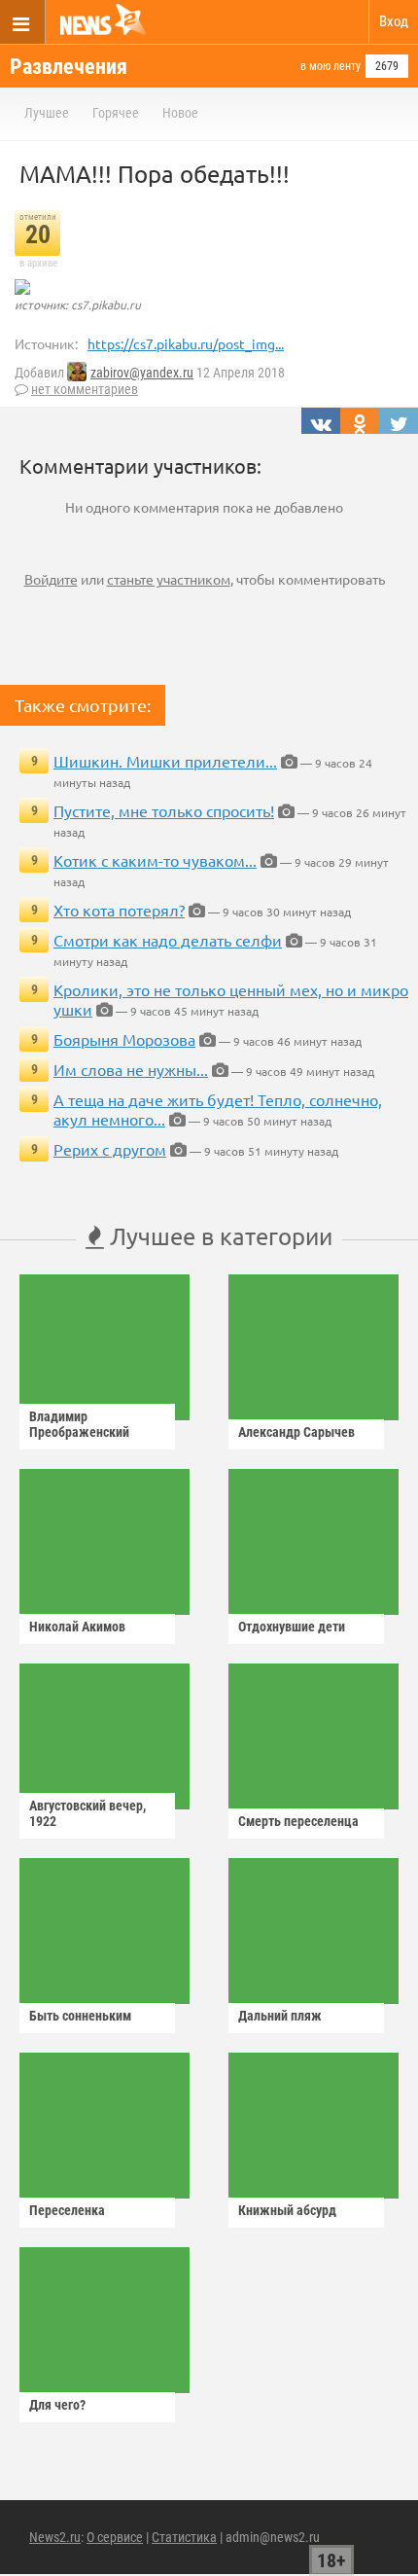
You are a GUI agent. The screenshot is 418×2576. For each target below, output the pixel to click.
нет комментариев (85, 389)
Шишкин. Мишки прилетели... (165, 761)
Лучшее (47, 113)
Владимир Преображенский (79, 1424)
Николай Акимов (77, 1627)
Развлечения (69, 67)
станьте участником (169, 579)
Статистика (184, 2537)
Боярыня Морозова (124, 1039)
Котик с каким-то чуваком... (155, 860)
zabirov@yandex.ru (142, 373)
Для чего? (57, 2405)
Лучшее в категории (218, 1236)
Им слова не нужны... (131, 1069)
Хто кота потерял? (119, 910)
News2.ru (55, 2537)
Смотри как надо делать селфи (168, 940)
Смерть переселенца (298, 1821)
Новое (180, 113)
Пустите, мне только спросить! (164, 810)
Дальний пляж (280, 2016)
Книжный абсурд (287, 2210)
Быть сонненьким (80, 2016)
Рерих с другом (110, 1149)
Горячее (116, 113)
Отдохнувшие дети (292, 1627)
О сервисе (115, 2537)
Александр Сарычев (296, 1432)
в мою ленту (331, 66)
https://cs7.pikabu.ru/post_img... (186, 343)
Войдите (51, 579)
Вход (394, 21)
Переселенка (67, 2210)
